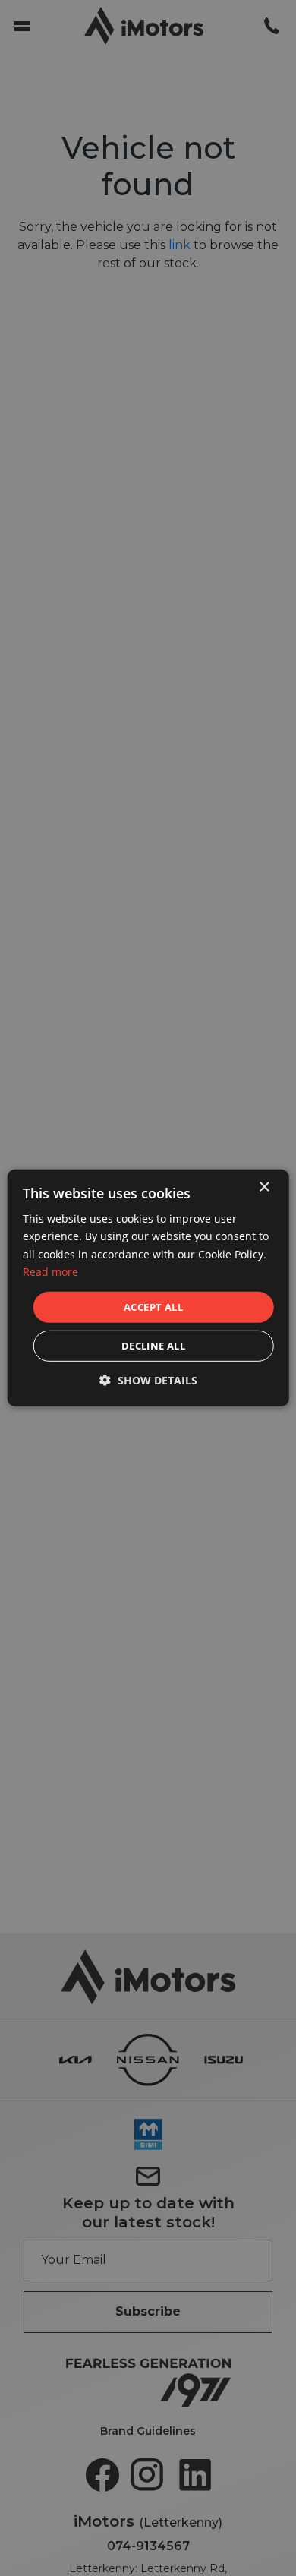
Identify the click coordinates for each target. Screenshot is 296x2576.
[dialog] (148, 1288)
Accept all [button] (153, 1307)
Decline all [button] (153, 1346)
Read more (50, 1271)
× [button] (264, 1187)
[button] (148, 1380)
